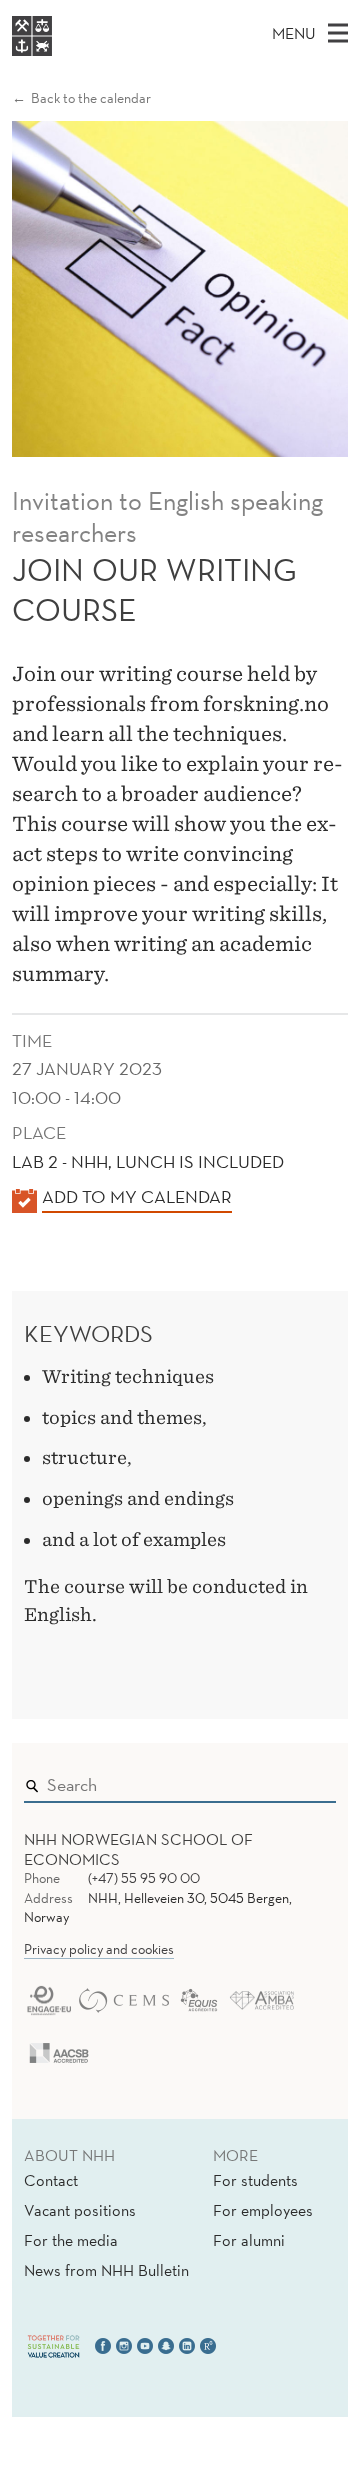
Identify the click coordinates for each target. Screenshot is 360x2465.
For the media (71, 2240)
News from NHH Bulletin (106, 2270)
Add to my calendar (137, 1196)
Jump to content (61, 13)
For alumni (249, 2240)
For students (255, 2180)
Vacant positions (80, 2210)
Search (292, 1780)
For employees (263, 2210)
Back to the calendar (91, 98)
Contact (51, 2180)
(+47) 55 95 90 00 (144, 1878)
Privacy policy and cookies (99, 1949)
